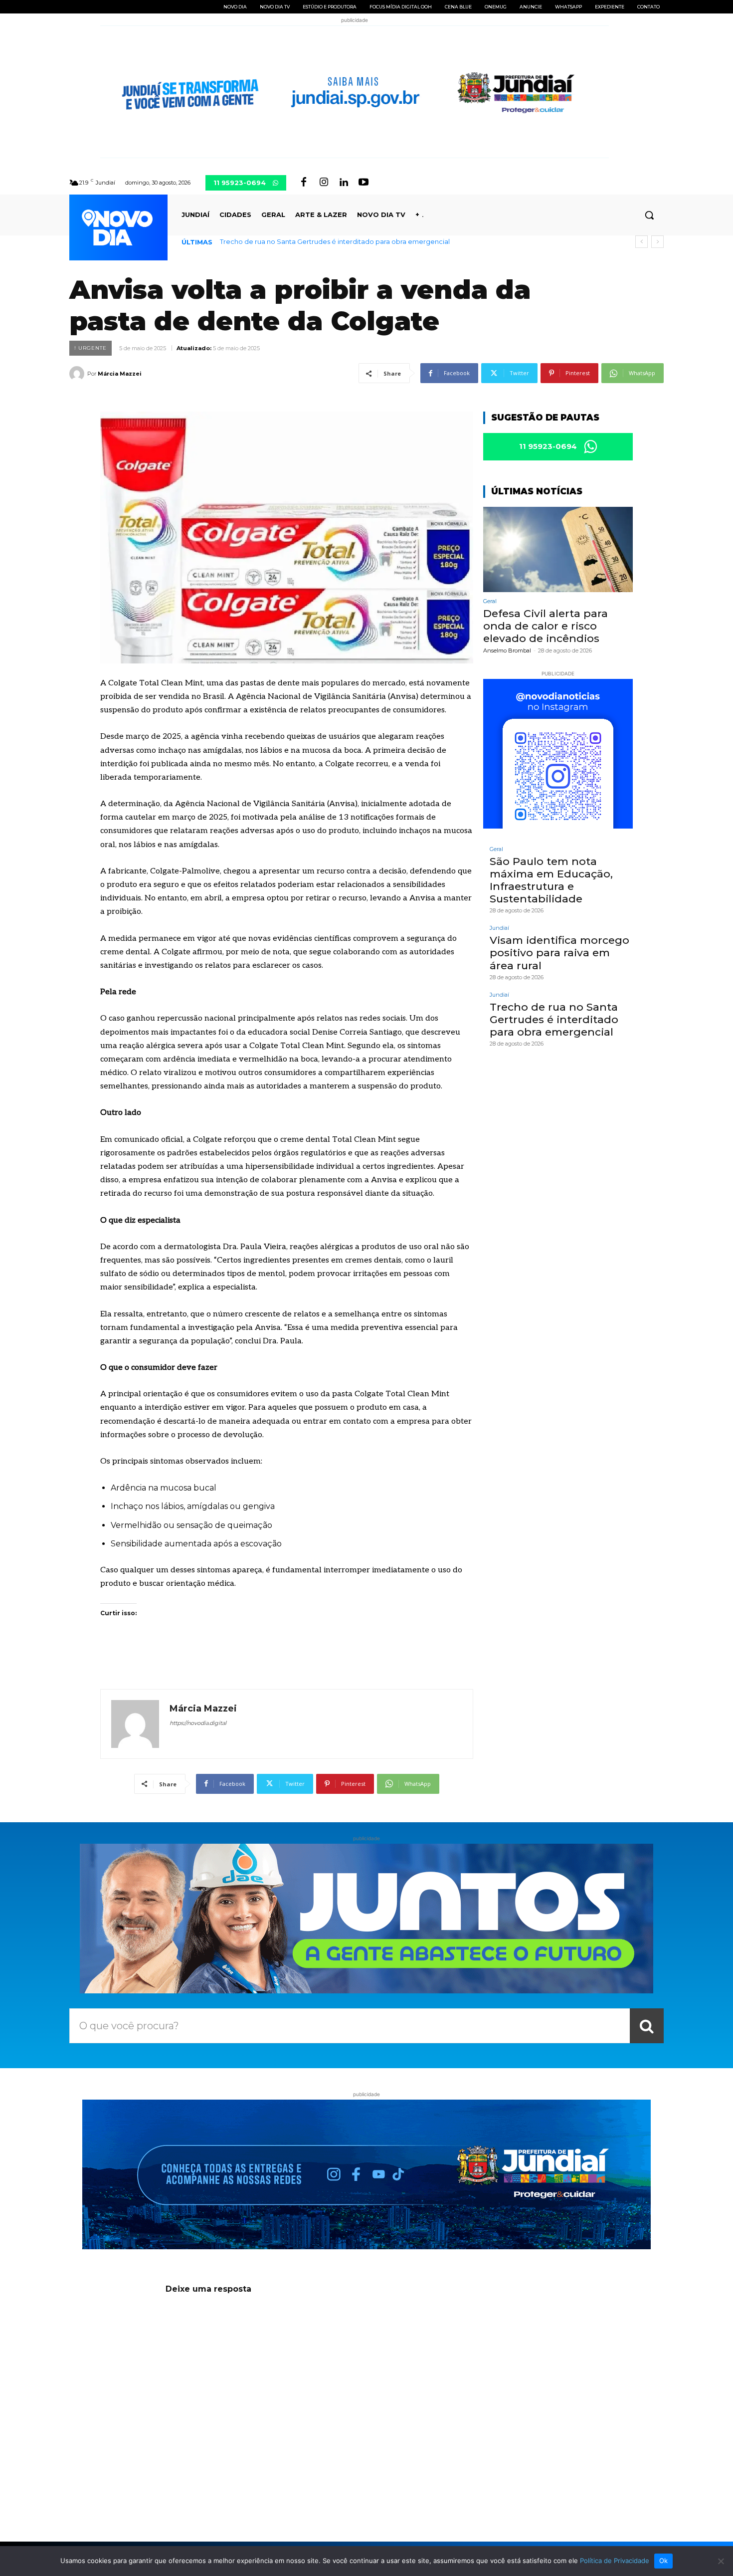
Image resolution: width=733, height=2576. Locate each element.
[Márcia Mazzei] (78, 374)
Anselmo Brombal (507, 650)
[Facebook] (304, 183)
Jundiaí (499, 928)
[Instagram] (324, 183)
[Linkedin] (344, 183)
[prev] (641, 242)
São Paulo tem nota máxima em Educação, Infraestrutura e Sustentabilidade (551, 880)
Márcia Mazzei (120, 374)
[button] (649, 215)
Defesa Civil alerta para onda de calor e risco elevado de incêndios (546, 626)
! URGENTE (91, 348)
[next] (657, 242)
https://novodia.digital (198, 1723)
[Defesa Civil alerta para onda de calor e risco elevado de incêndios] (558, 549)
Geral (490, 601)
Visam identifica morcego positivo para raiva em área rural (559, 953)
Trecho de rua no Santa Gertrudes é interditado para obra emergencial (335, 241)
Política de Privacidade (615, 2561)
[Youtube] (364, 183)
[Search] (647, 2026)
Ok (664, 2561)
